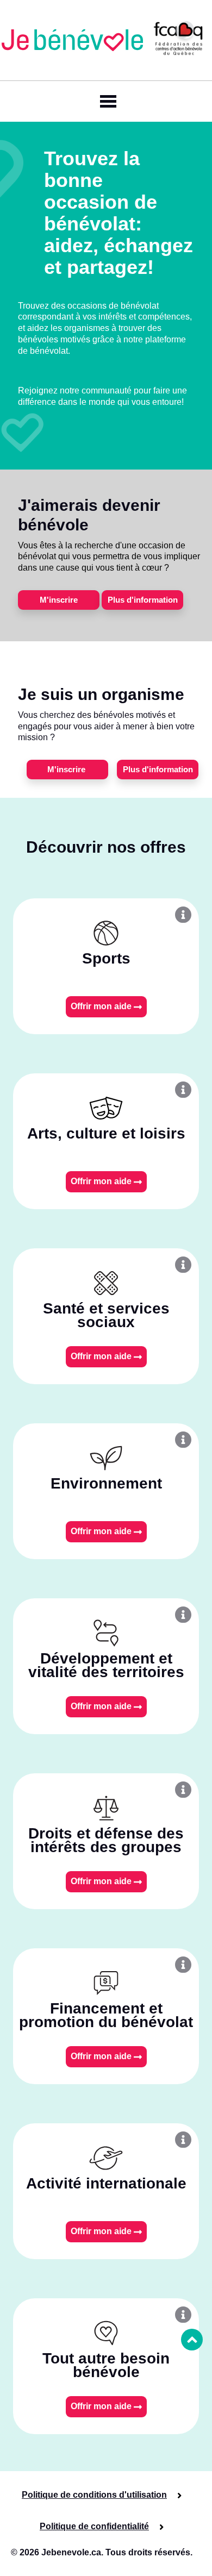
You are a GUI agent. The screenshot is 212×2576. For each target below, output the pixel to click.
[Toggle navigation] (106, 101)
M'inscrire (59, 600)
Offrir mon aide (102, 1006)
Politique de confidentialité (94, 2526)
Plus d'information (143, 600)
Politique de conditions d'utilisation (94, 2495)
